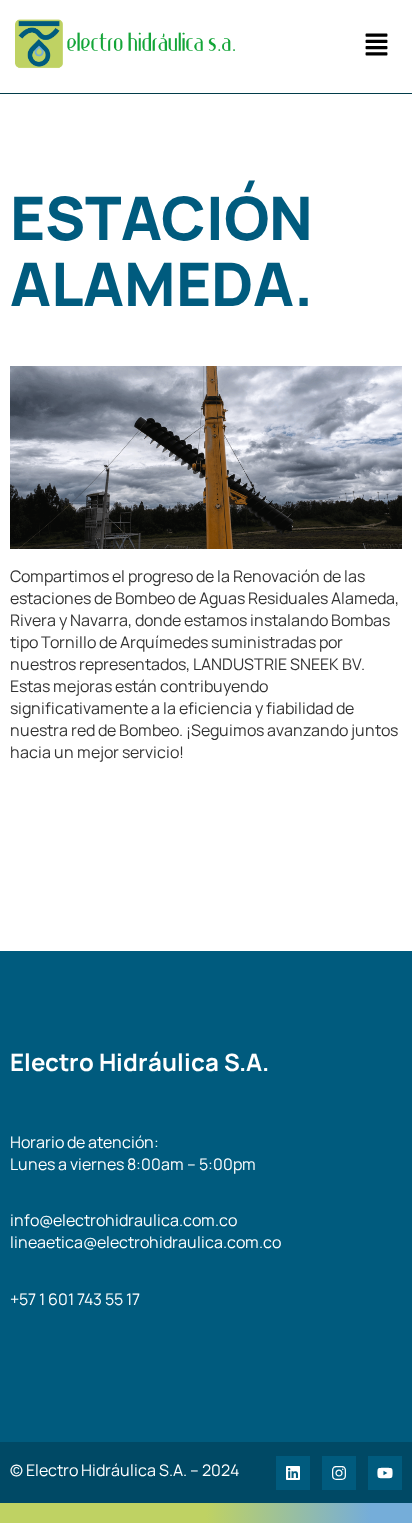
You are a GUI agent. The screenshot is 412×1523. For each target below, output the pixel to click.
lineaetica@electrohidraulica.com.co (145, 1242)
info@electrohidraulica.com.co (123, 1220)
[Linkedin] (293, 1473)
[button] (377, 46)
